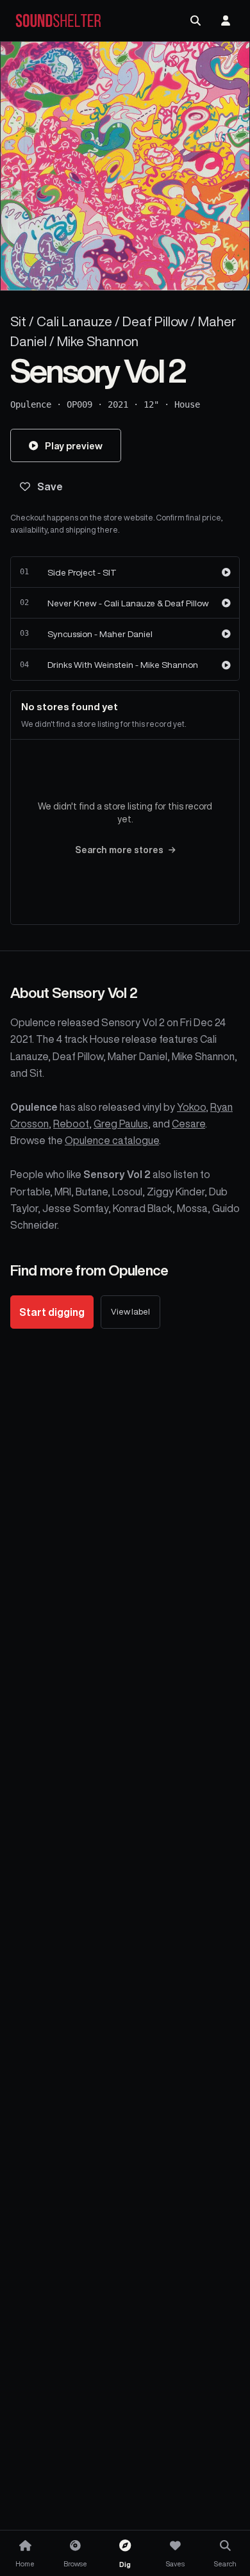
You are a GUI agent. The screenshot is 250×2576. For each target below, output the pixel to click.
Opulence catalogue (112, 1140)
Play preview (74, 446)
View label (130, 1312)
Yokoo (191, 1107)
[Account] (226, 21)
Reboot (71, 1124)
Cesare (188, 1124)
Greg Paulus (121, 1124)
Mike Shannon (98, 341)
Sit (18, 321)
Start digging (52, 1312)
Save (50, 486)
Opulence (31, 404)
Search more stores (119, 850)
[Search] (196, 21)
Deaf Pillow (155, 321)
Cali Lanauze (74, 321)
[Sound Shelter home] (58, 21)
